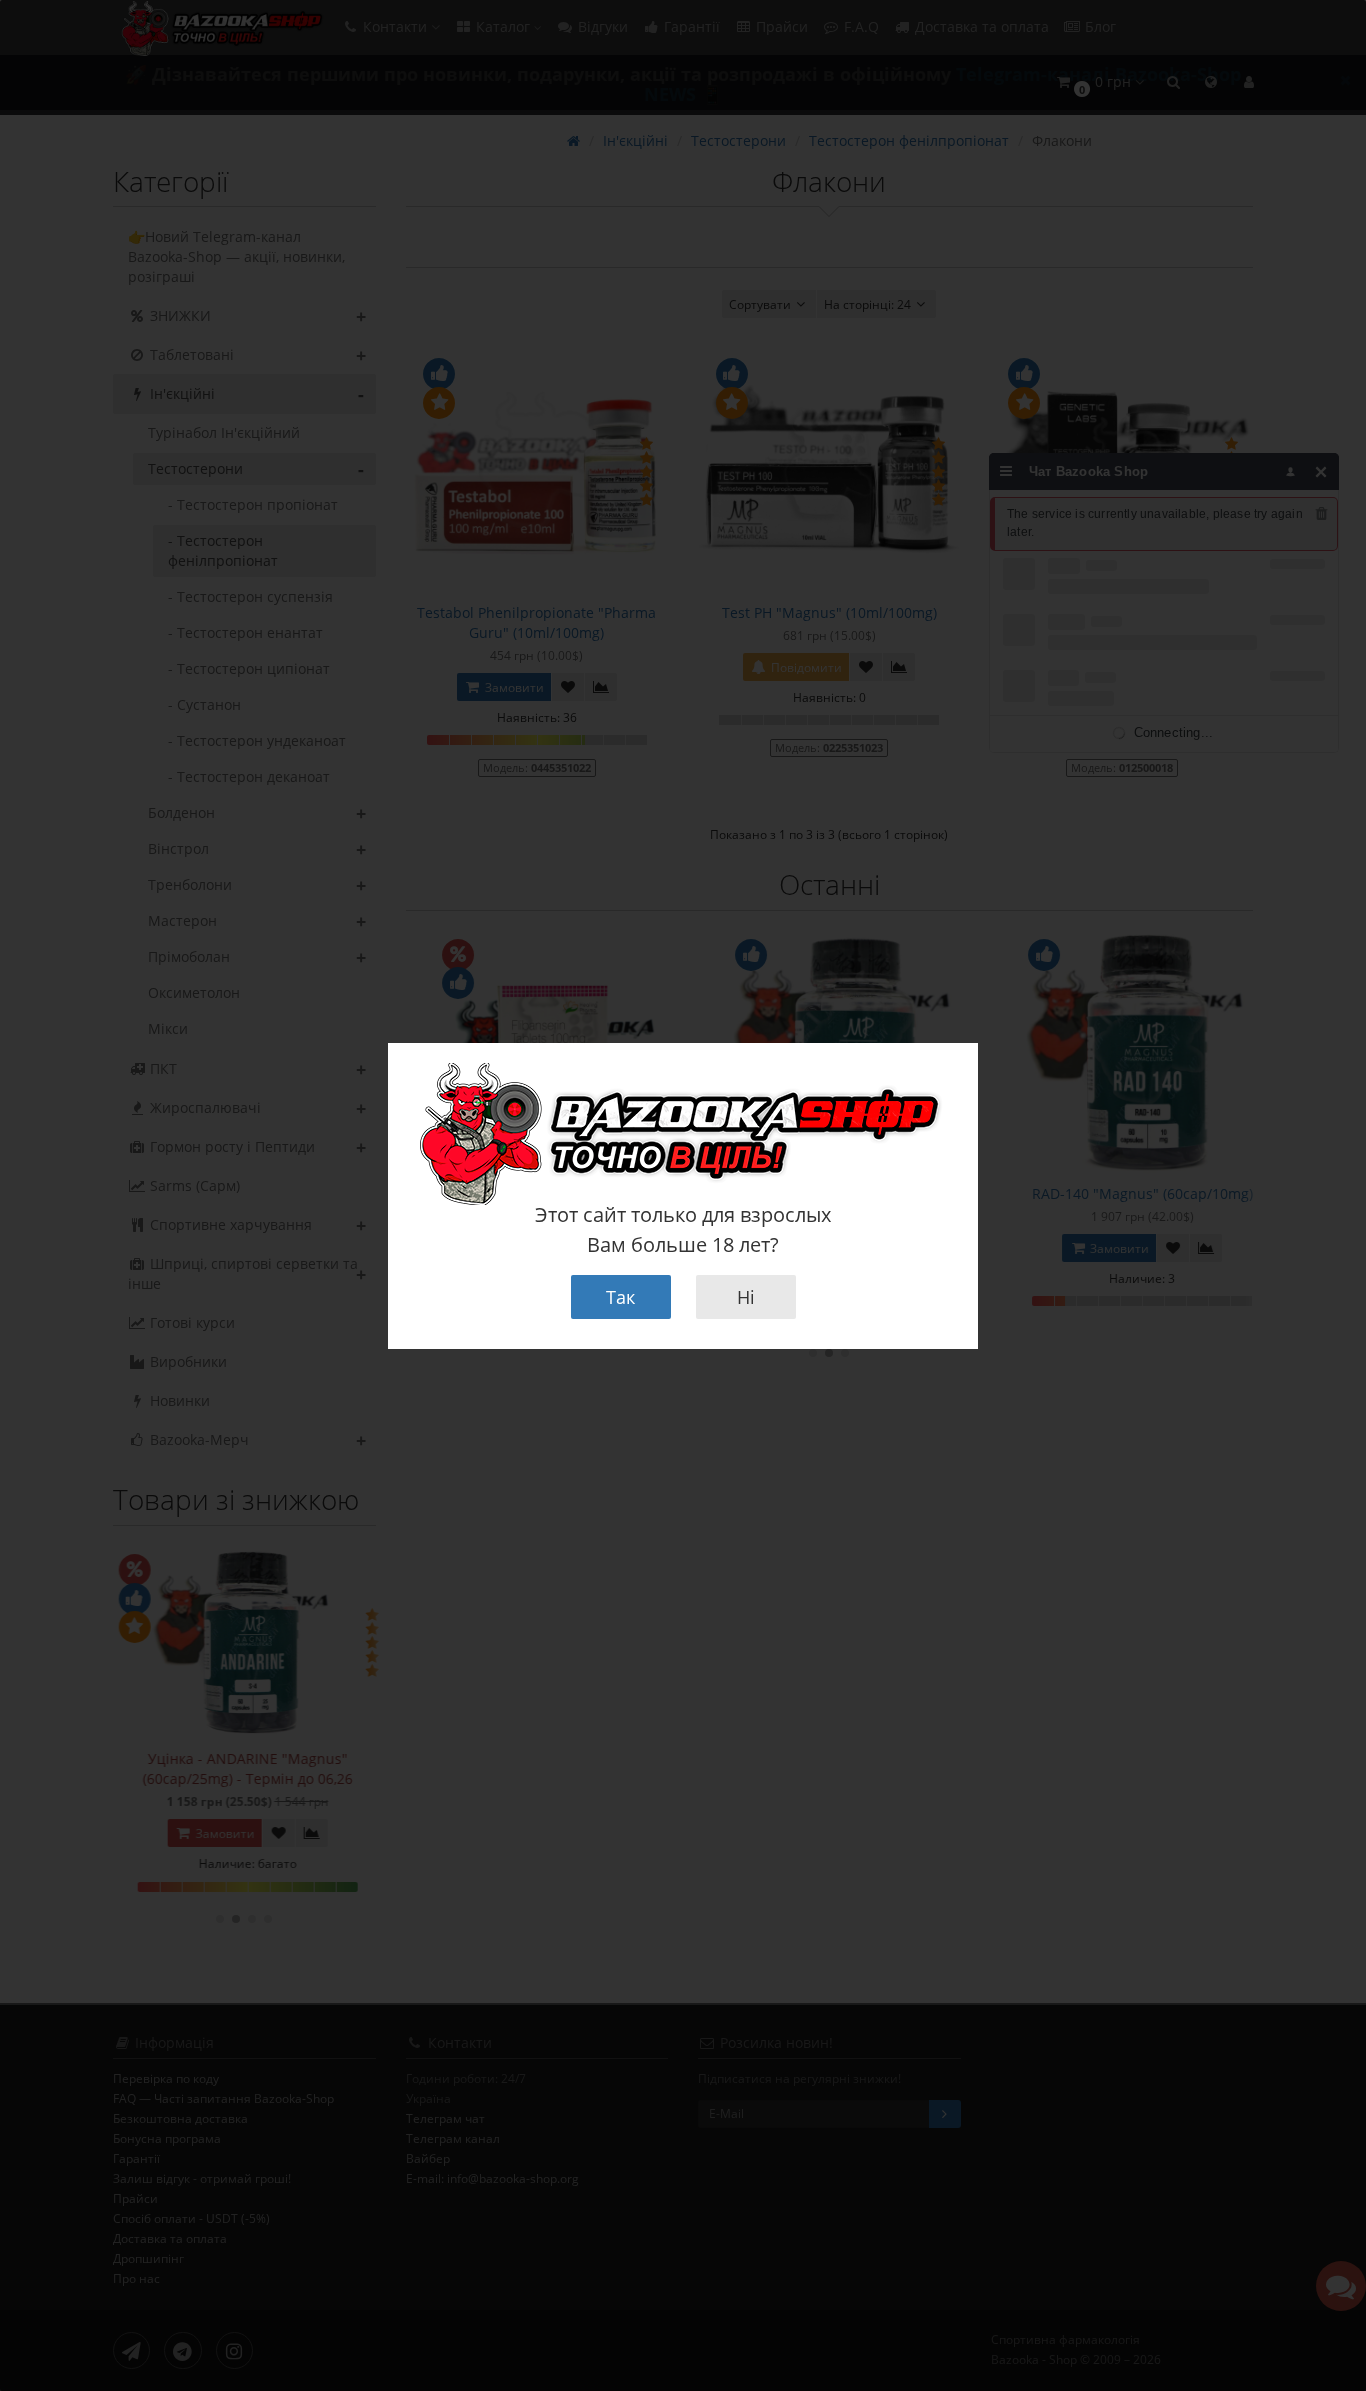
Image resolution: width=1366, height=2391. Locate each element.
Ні (746, 1297)
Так (620, 1297)
